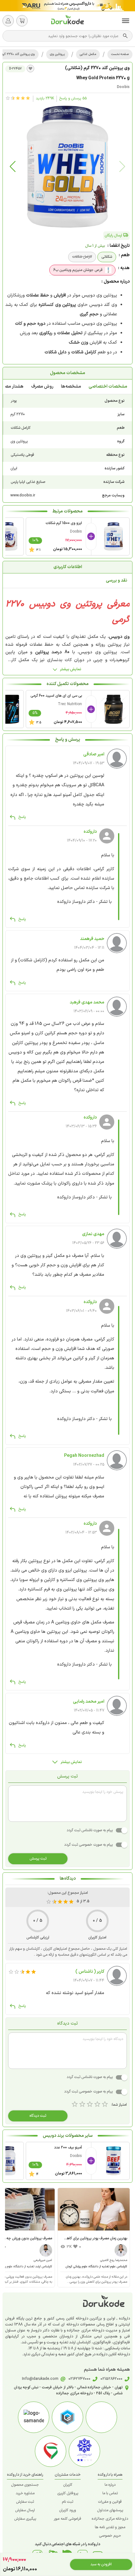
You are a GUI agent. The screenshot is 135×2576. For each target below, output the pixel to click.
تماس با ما (110, 2493)
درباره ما (110, 2485)
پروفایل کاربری (68, 2493)
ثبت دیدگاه (38, 2116)
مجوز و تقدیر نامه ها (110, 2527)
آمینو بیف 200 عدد (68, 2148)
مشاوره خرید (25, 2493)
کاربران (68, 2485)
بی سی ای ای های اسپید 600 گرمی (56, 696)
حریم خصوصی (110, 2536)
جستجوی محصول (25, 2485)
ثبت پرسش (38, 1859)
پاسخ (22, 817)
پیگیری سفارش (25, 2519)
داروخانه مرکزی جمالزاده (110, 2519)
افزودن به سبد (101, 2564)
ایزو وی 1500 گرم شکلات (64, 523)
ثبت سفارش (25, 2502)
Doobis (123, 87)
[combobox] (64, 36)
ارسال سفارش (25, 2510)
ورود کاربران (67, 2510)
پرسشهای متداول (110, 2510)
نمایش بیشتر (71, 669)
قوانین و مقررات (110, 2502)
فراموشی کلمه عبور (67, 2519)
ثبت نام (67, 2502)
